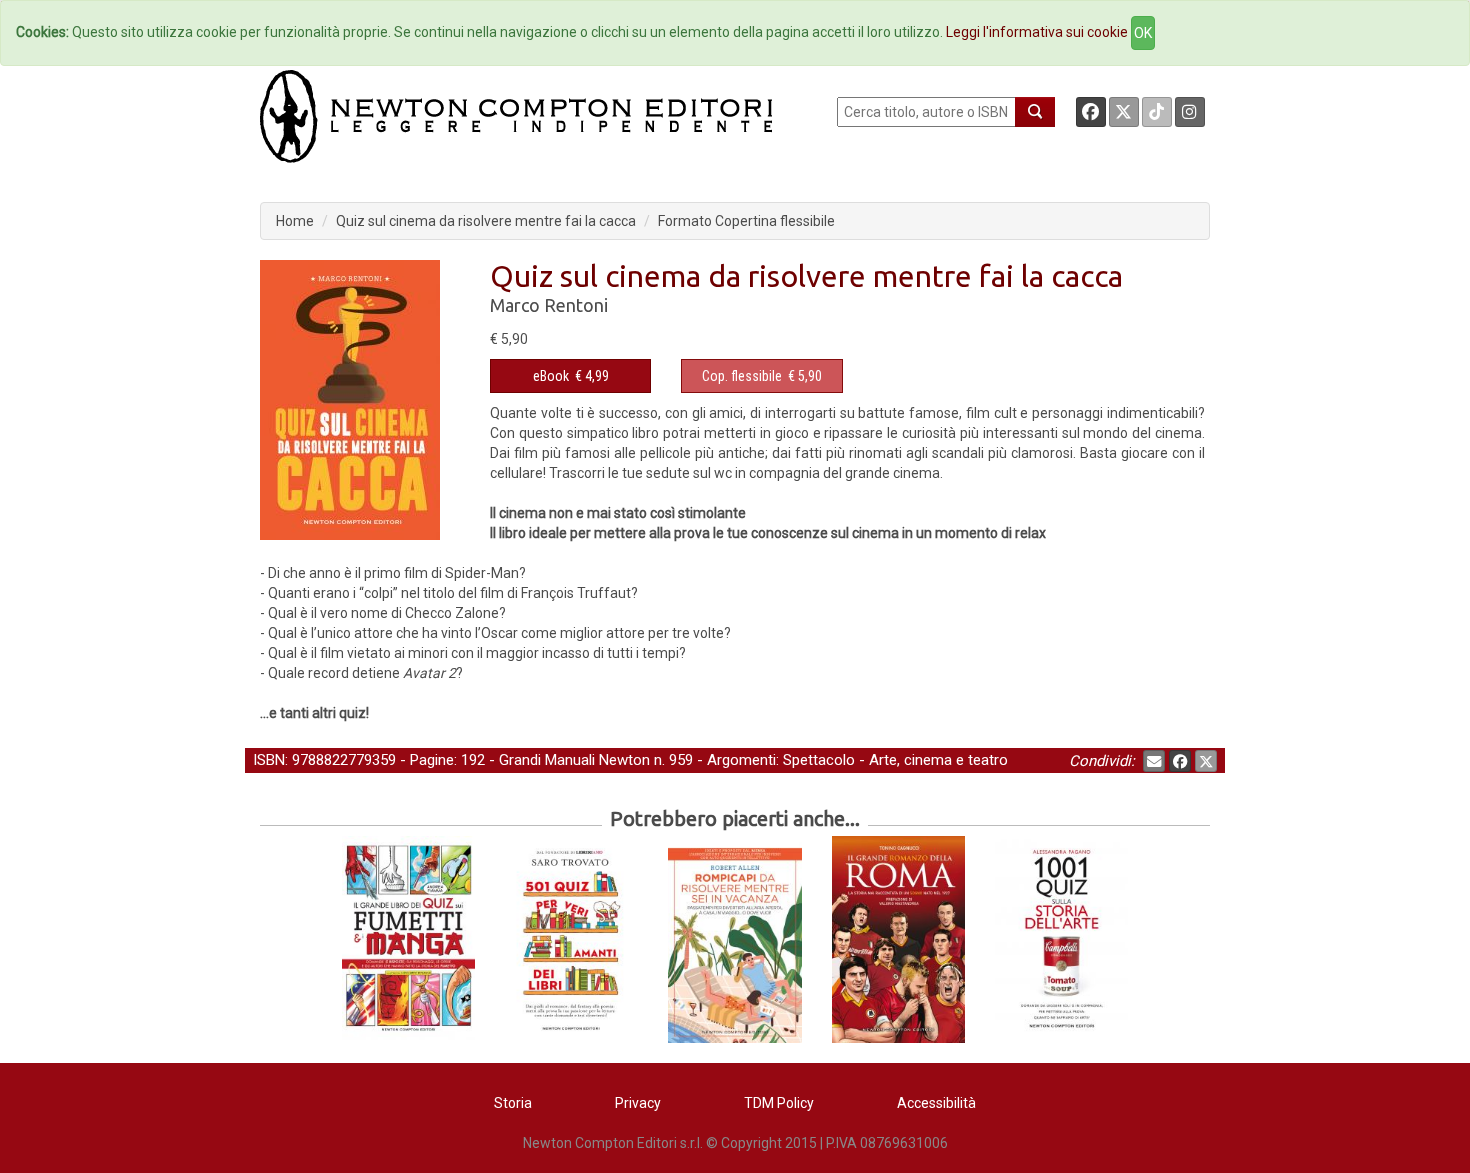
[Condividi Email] (1154, 761)
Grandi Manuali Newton (574, 760)
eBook (551, 376)
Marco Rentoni (549, 305)
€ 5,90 (762, 376)
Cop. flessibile (742, 376)
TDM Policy (779, 1103)
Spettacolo (819, 760)
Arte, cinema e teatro (938, 760)
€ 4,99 (571, 376)
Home (295, 221)
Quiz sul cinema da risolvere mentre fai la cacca (486, 221)
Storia (513, 1103)
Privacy (638, 1103)
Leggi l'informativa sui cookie (1037, 32)
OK (1143, 33)
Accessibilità (936, 1103)
